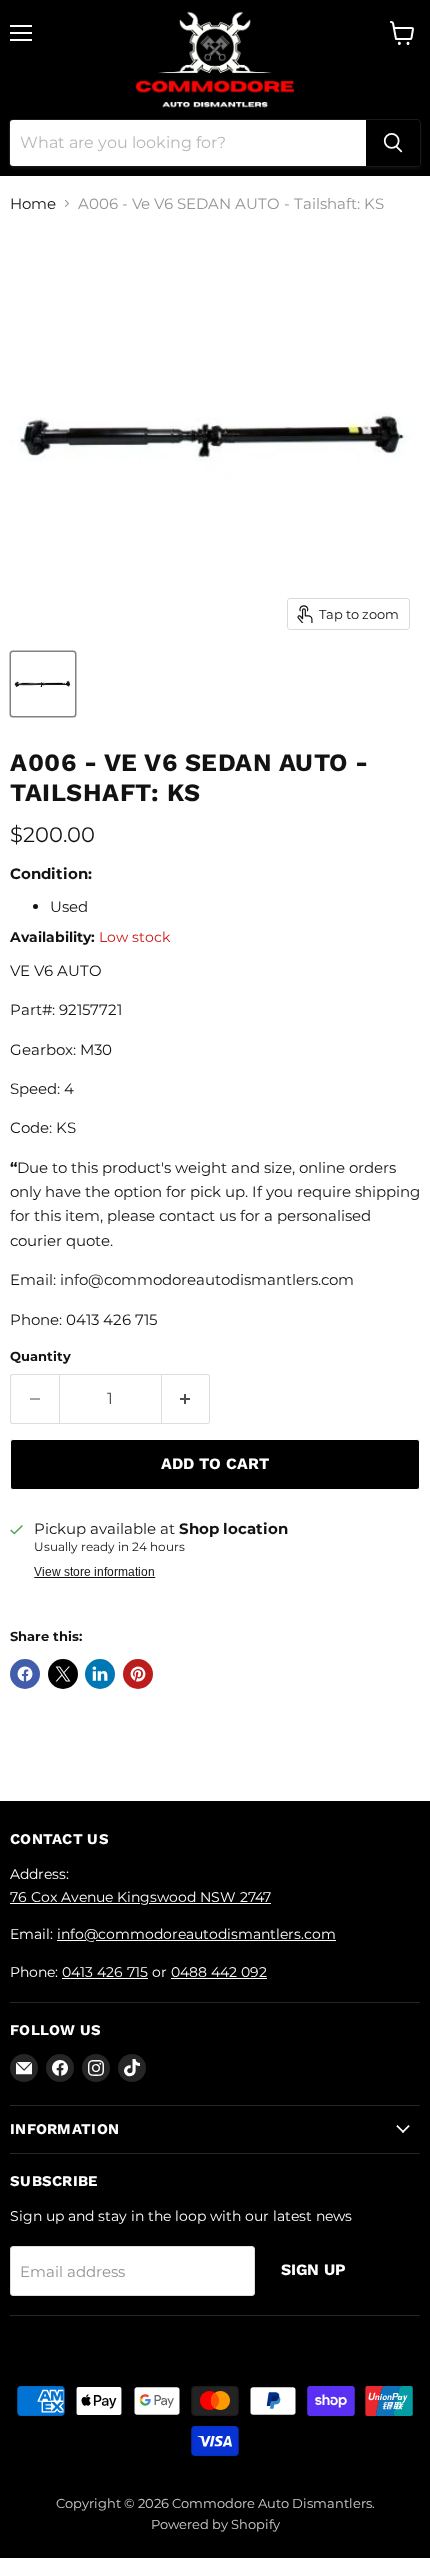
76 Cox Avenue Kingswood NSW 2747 (140, 1897)
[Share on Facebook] (25, 1674)
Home (33, 203)
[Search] (393, 143)
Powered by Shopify (215, 2524)
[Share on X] (63, 1674)
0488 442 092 (219, 1972)
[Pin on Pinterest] (138, 1674)
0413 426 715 (105, 1972)
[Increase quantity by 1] (186, 1399)
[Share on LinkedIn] (100, 1674)
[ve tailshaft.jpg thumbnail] (43, 684)
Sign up (313, 2269)
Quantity (40, 1356)
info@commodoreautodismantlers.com (196, 1934)
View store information (94, 1572)
